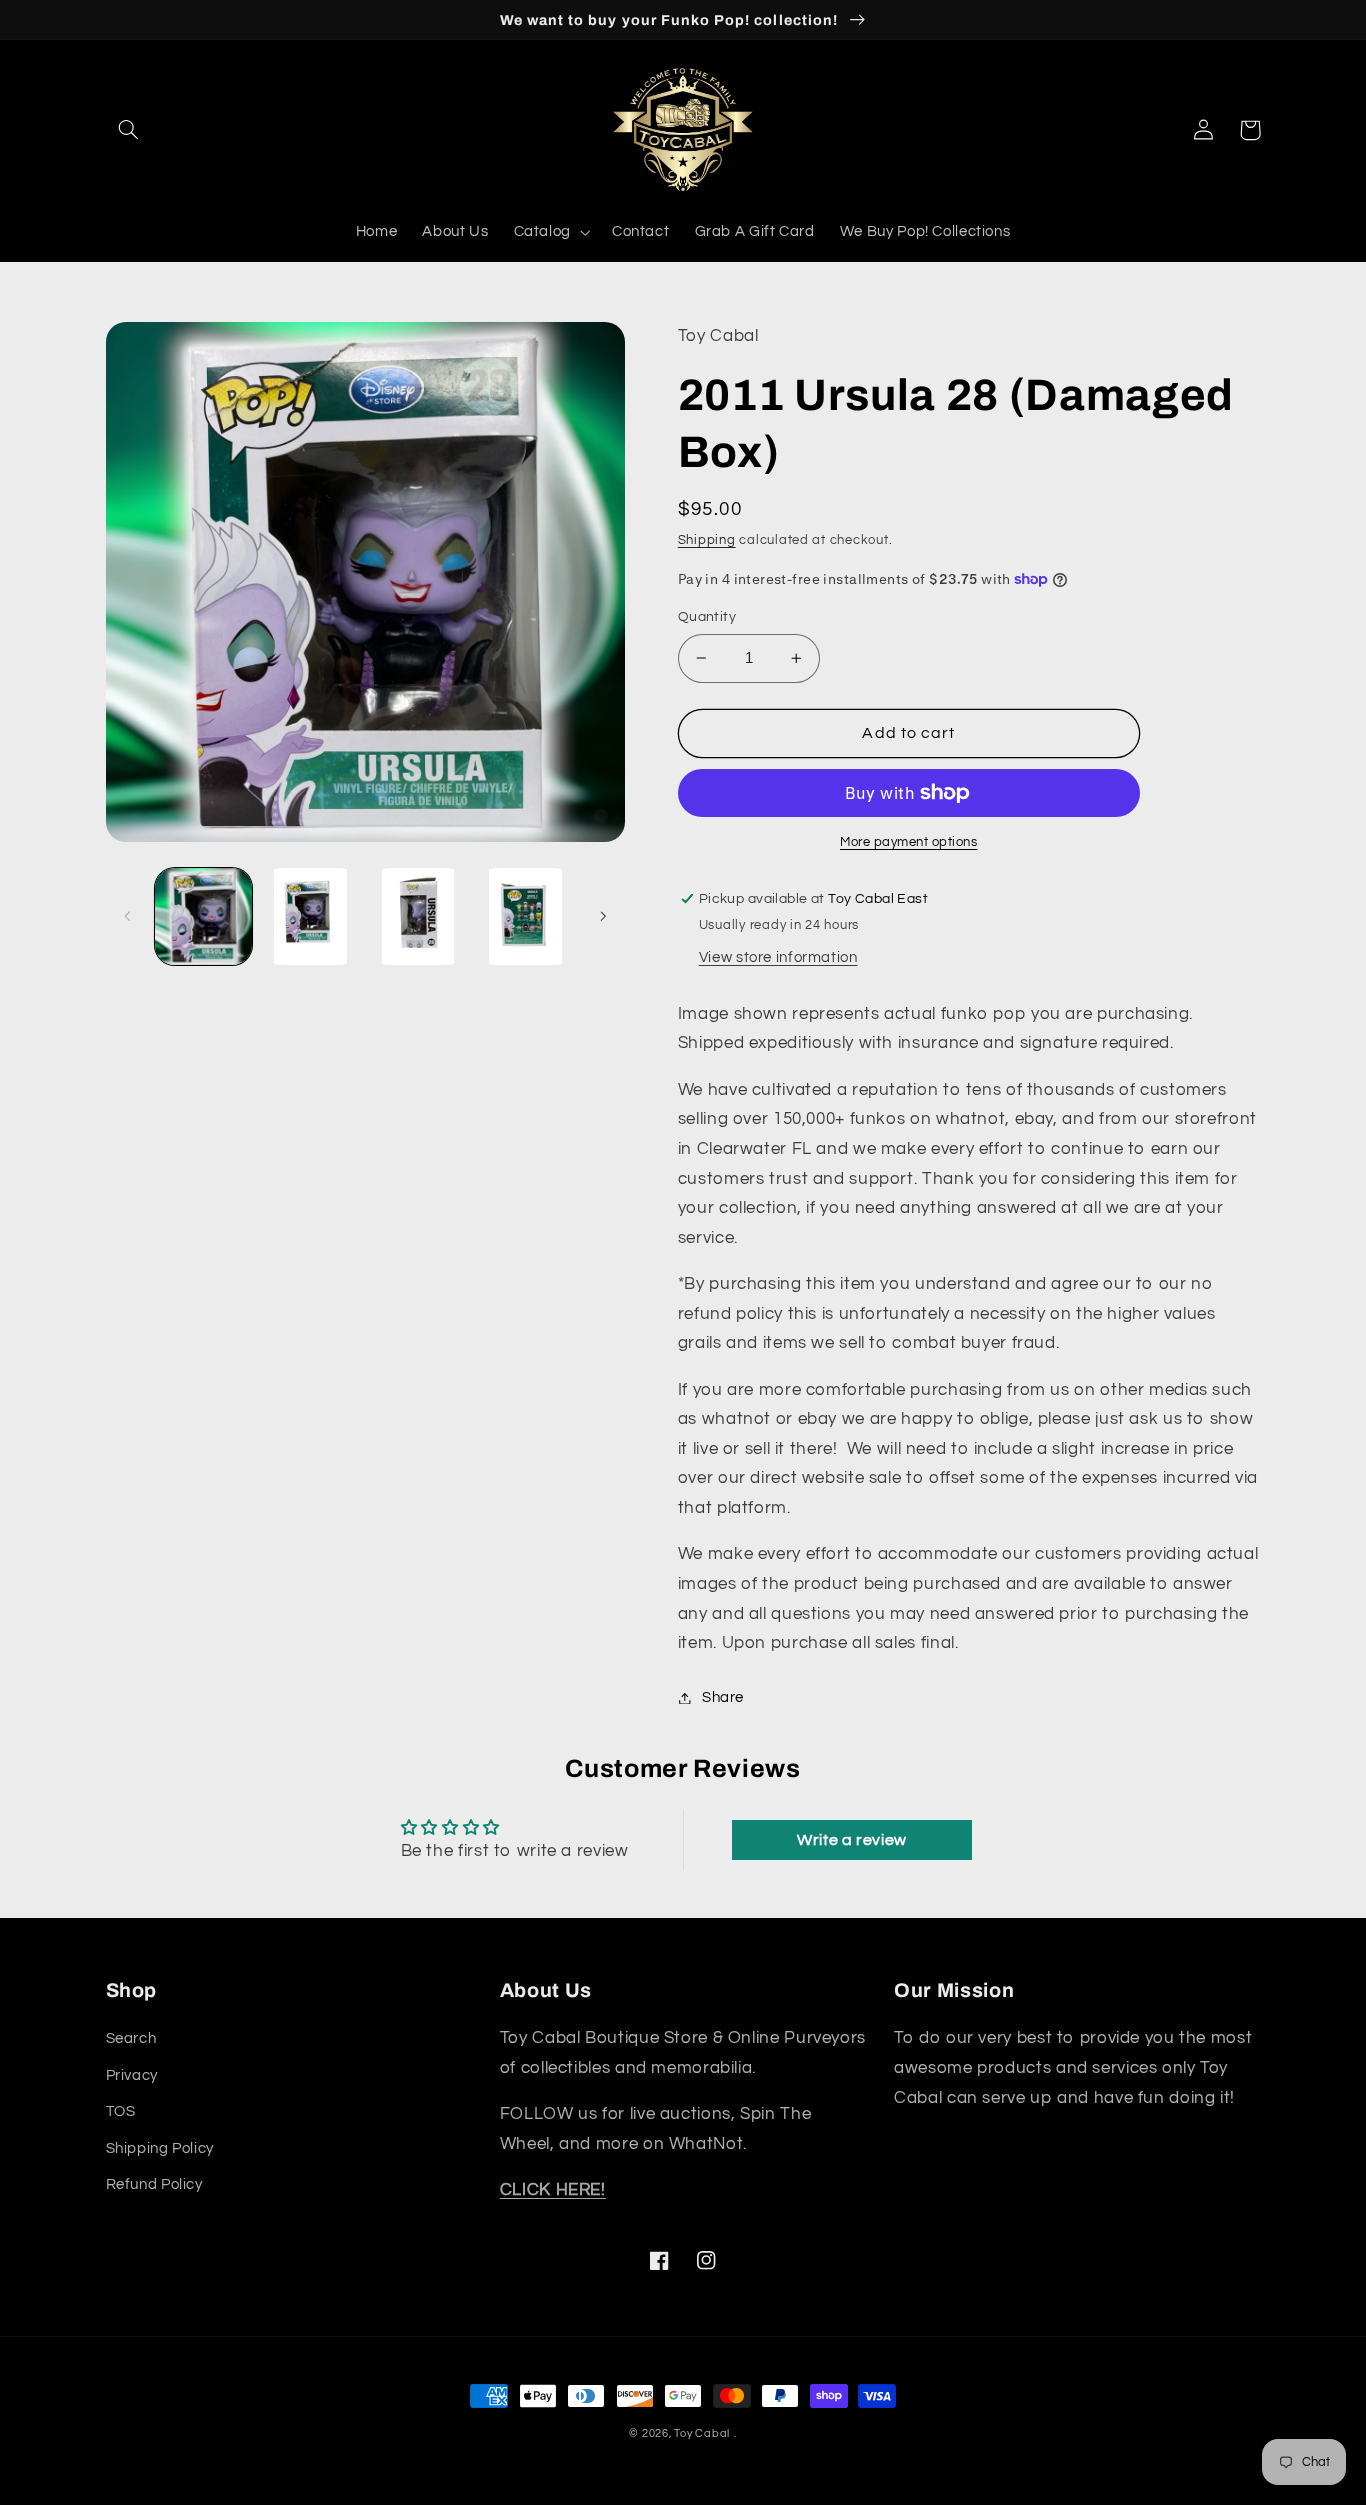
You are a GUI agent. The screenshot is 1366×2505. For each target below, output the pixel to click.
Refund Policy (154, 2184)
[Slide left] (128, 917)
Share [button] (723, 1697)
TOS (121, 2111)
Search (131, 2038)
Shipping (707, 540)
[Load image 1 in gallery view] (203, 916)
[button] (129, 130)
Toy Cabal (702, 2433)
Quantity (707, 617)
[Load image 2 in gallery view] (310, 916)
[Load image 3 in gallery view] (418, 916)
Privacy (132, 2075)
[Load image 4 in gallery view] (525, 916)
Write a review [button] (852, 1840)
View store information (778, 957)
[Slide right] (603, 917)
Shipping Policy (160, 2148)
